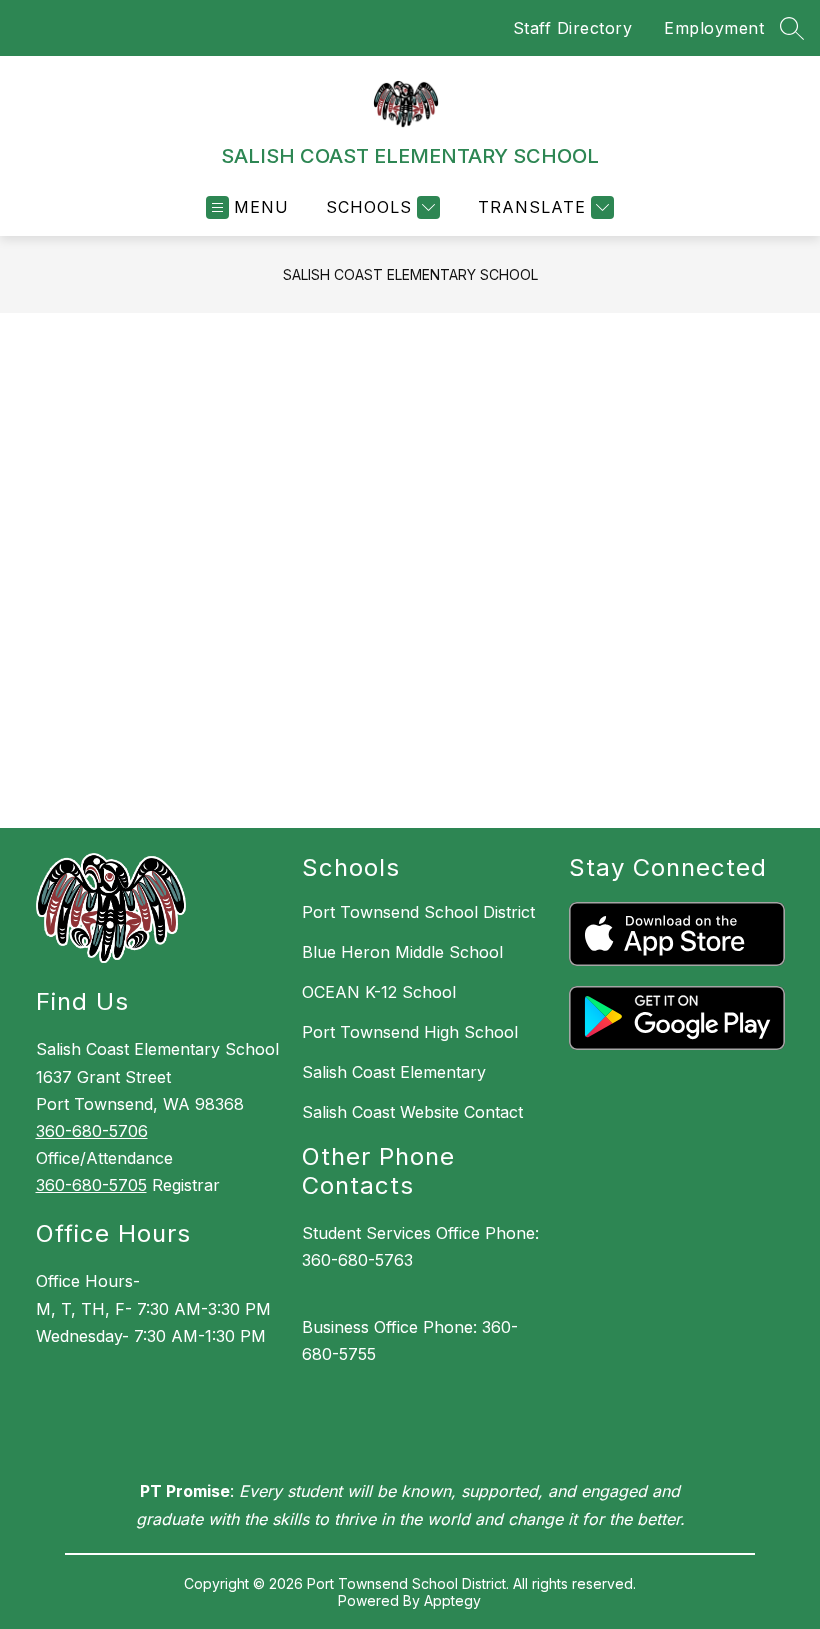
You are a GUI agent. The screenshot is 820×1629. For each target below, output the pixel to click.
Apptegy (452, 1600)
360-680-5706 (92, 1131)
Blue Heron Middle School (402, 952)
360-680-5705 (91, 1185)
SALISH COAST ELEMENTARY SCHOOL (410, 274)
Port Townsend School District (418, 912)
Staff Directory (573, 28)
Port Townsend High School (410, 1032)
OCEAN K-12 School (379, 992)
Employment (714, 28)
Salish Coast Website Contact (412, 1112)
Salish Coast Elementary (394, 1072)
